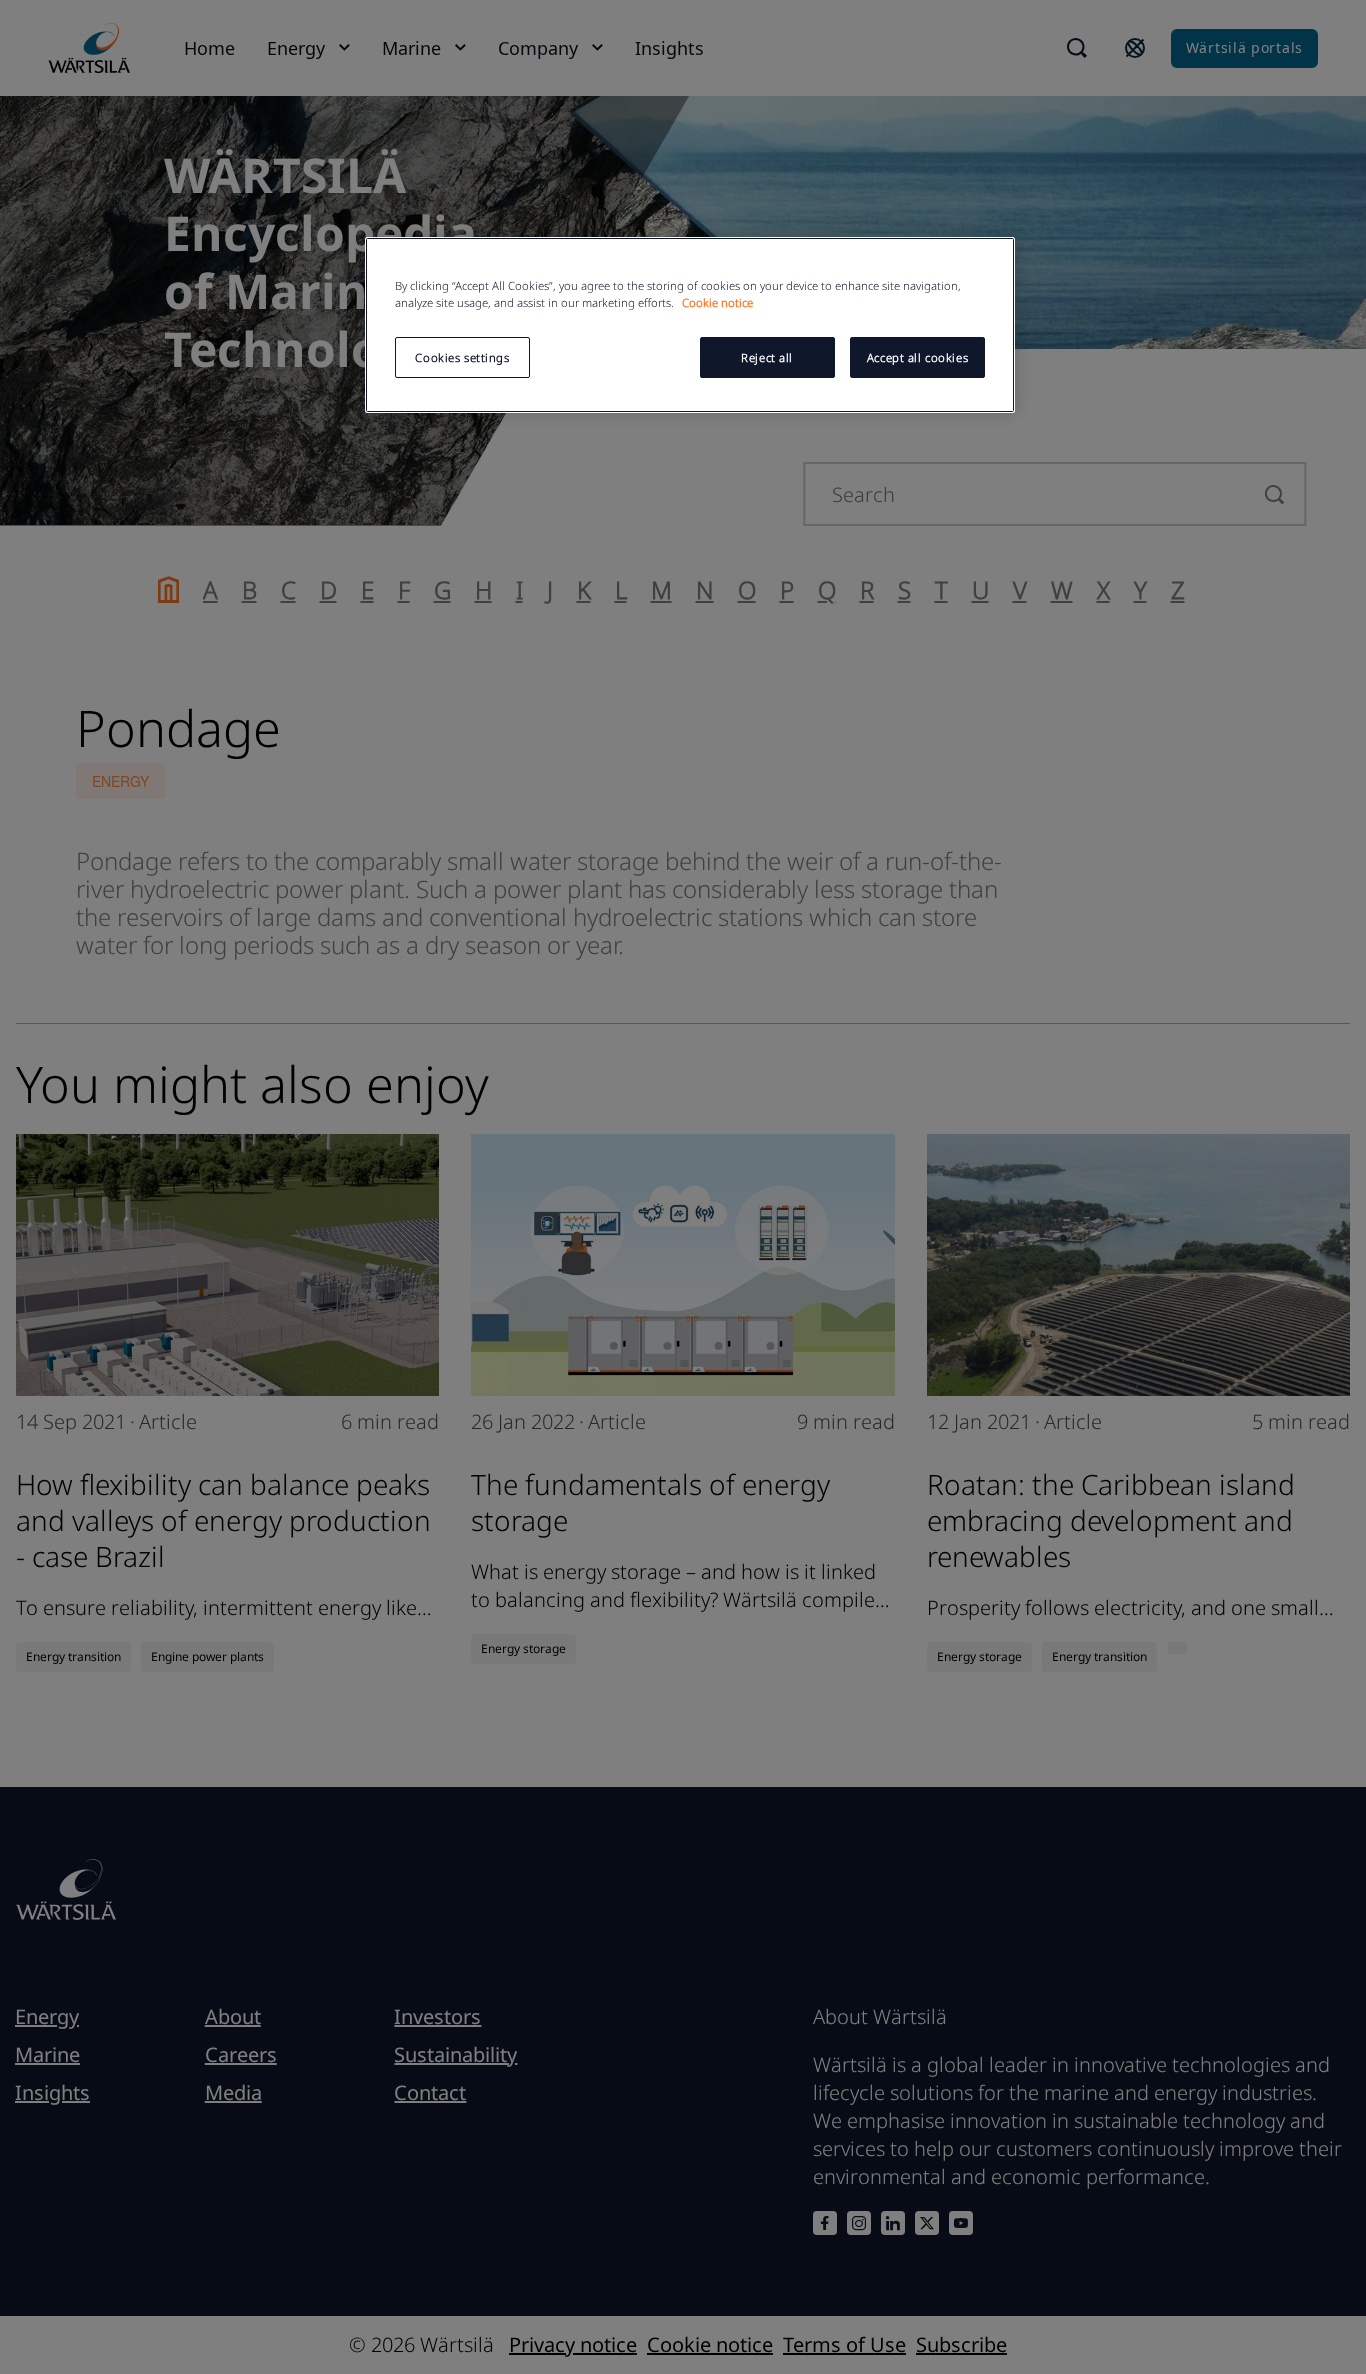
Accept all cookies (917, 357)
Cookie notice (717, 302)
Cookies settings (462, 357)
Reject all (767, 357)
